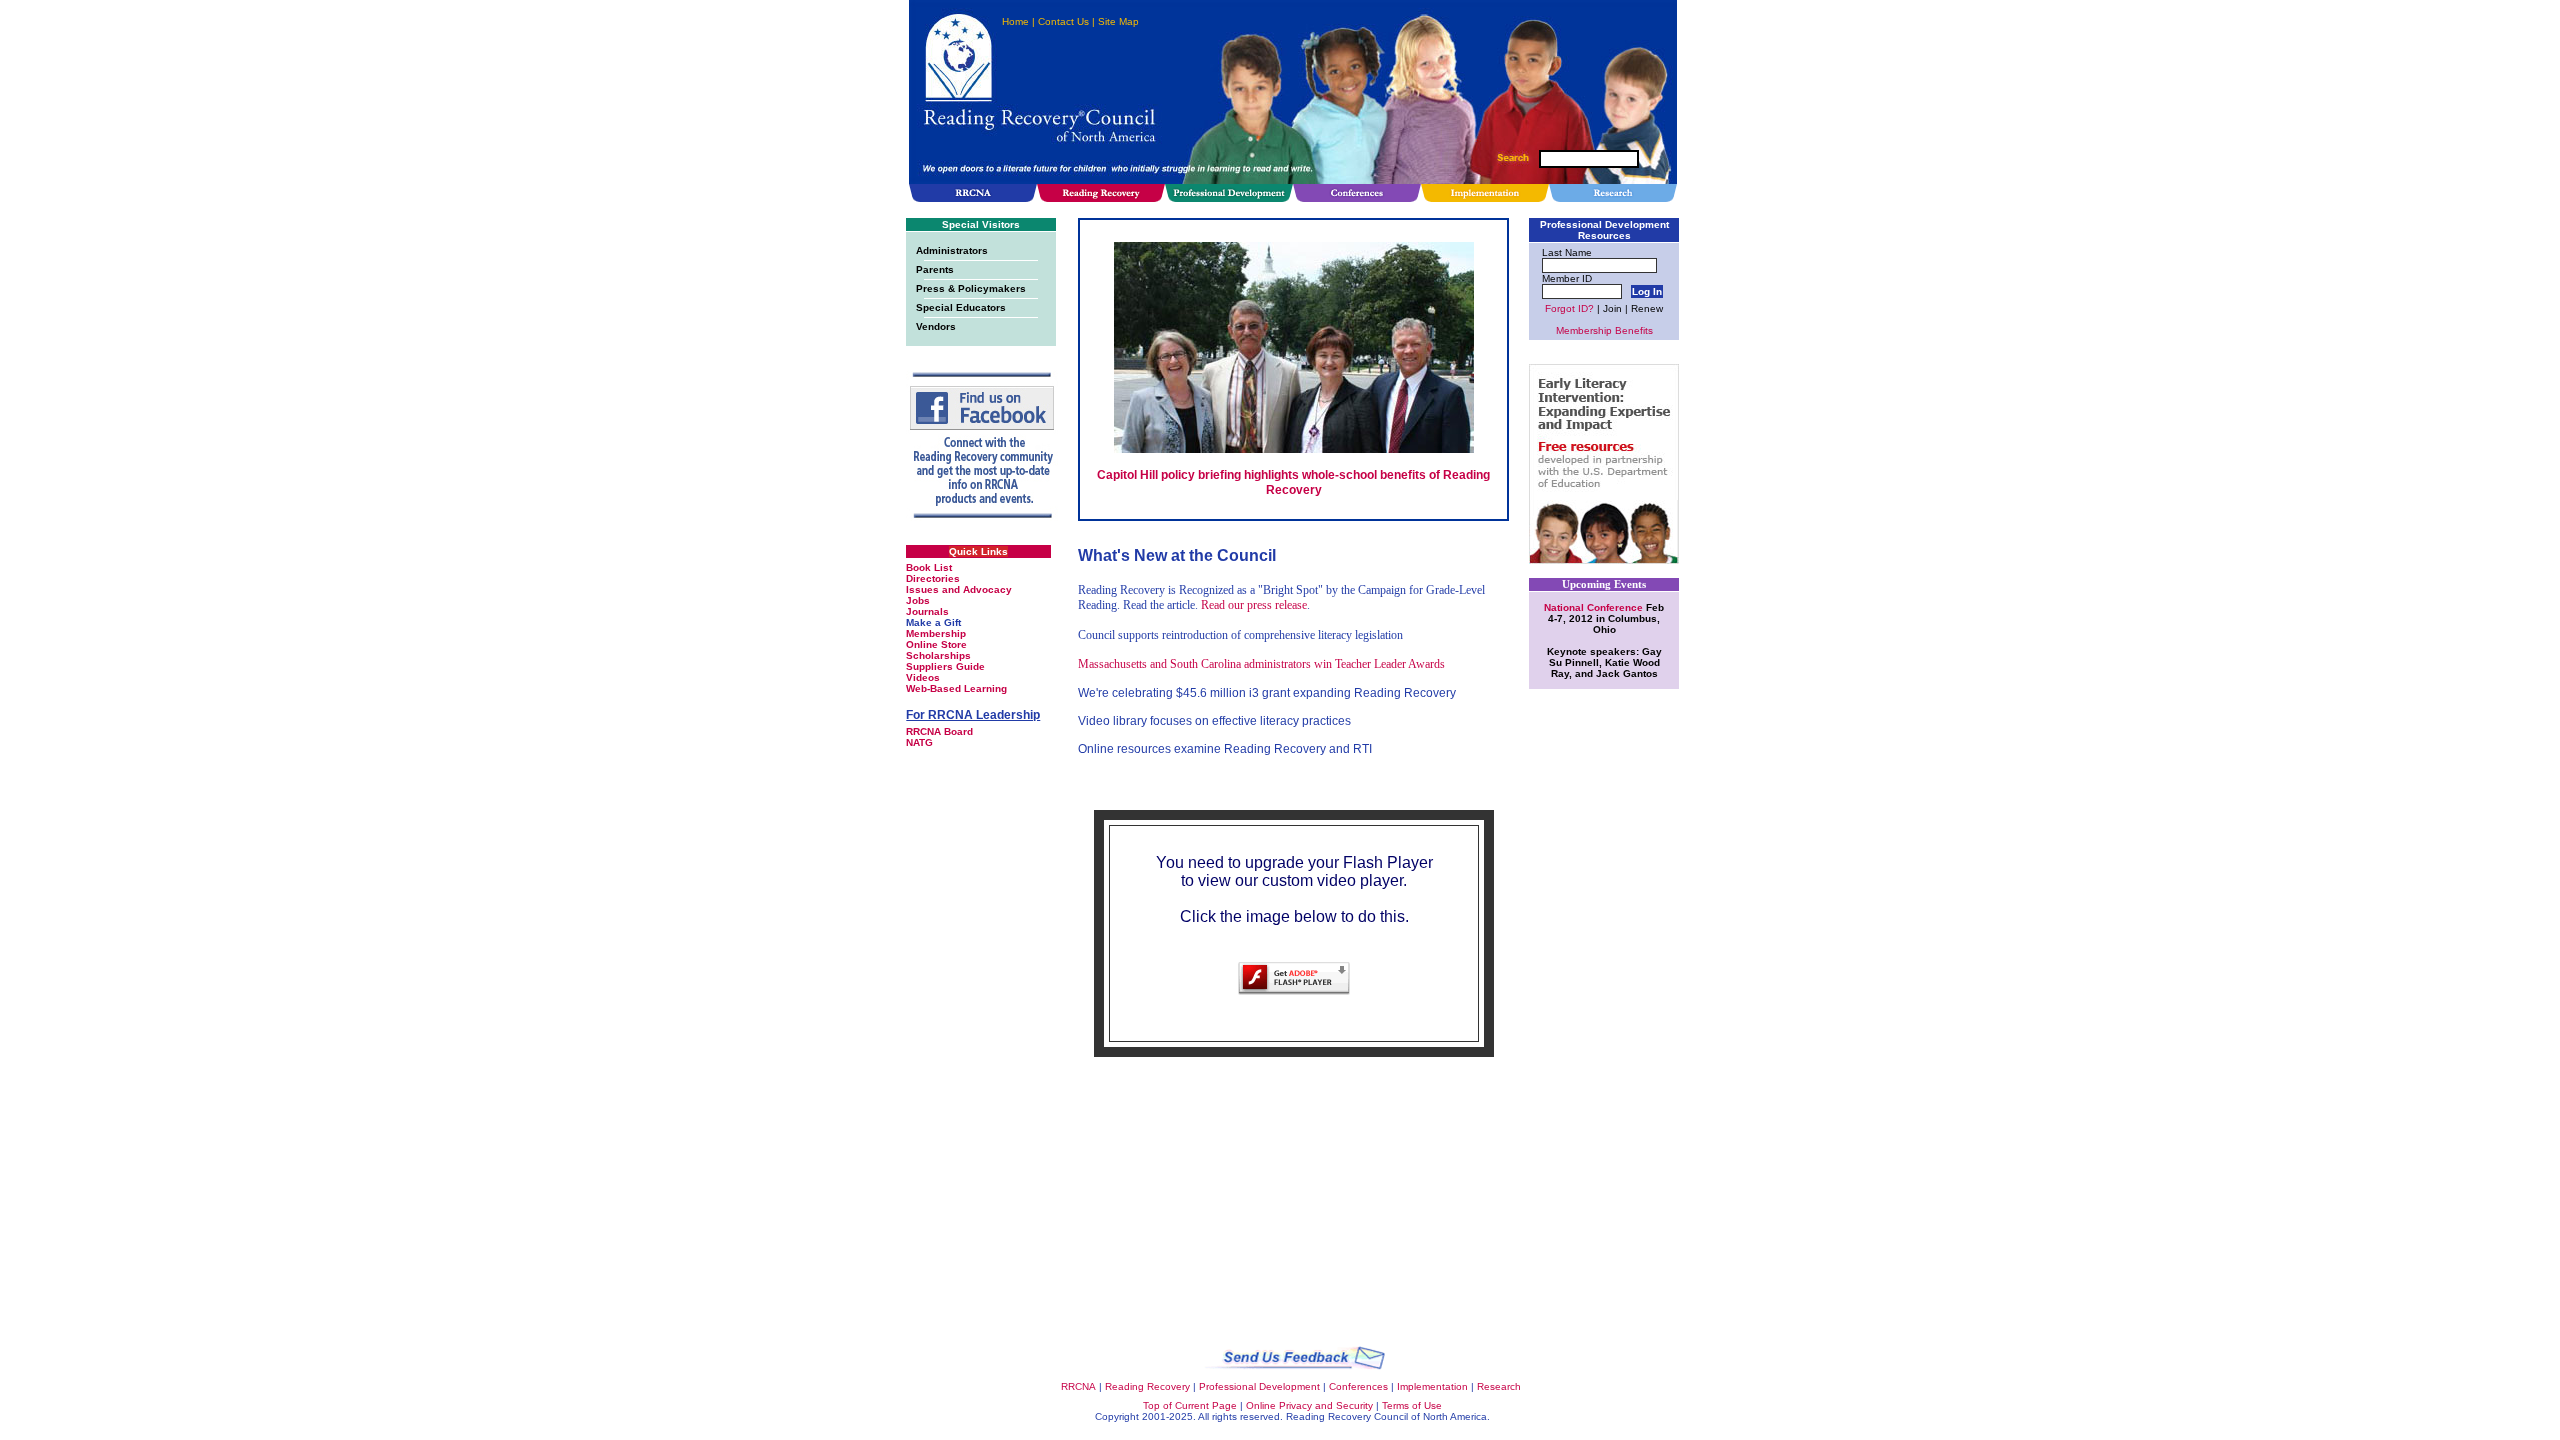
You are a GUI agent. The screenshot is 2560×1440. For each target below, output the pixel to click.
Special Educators (961, 307)
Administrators (952, 250)
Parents (935, 269)
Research (1499, 1386)
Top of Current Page (1190, 1405)
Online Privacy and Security (1309, 1405)
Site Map (1118, 21)
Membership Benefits (1604, 330)
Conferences (1358, 1386)
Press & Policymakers (971, 288)
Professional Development (1259, 1386)
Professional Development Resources (1604, 230)
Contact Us (1063, 21)
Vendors (936, 326)
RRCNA (1078, 1386)
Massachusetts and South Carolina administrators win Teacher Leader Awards (1261, 664)
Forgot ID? (1569, 308)
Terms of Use (1412, 1405)
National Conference (1595, 607)
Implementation (1432, 1386)
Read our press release (1254, 605)
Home (1015, 21)
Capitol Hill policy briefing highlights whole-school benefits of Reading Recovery (1293, 482)
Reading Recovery (1147, 1386)
